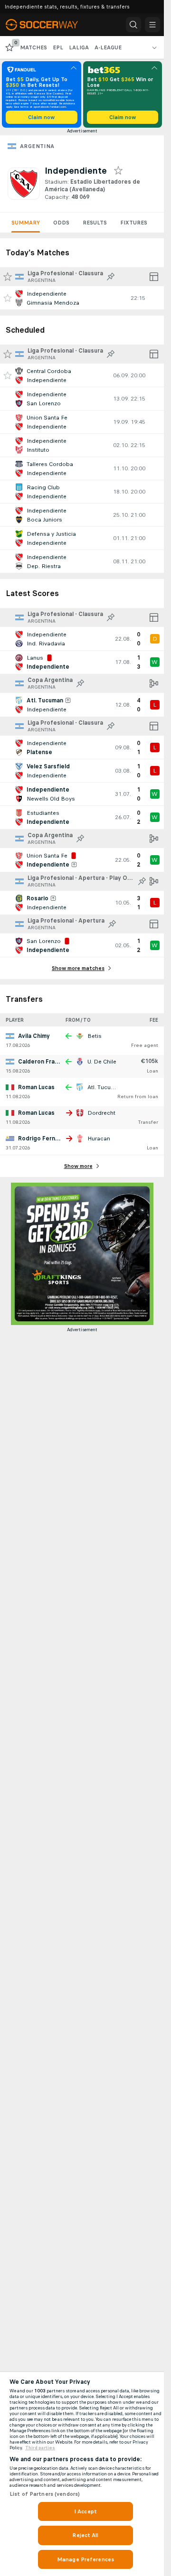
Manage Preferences (85, 2559)
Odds (61, 223)
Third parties (40, 2448)
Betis (95, 1036)
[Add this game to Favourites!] (8, 298)
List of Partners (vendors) (45, 2494)
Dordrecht (101, 1113)
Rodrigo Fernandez (45, 1139)
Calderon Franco (42, 1062)
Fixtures (134, 223)
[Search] (133, 25)
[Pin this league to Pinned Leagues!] (111, 277)
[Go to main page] (48, 25)
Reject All (85, 2535)
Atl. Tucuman (105, 1087)
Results (95, 223)
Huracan (99, 1139)
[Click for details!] (82, 298)
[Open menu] (152, 25)
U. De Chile (102, 1062)
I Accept (85, 2511)
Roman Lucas (36, 1087)
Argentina (37, 146)
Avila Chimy (34, 1036)
